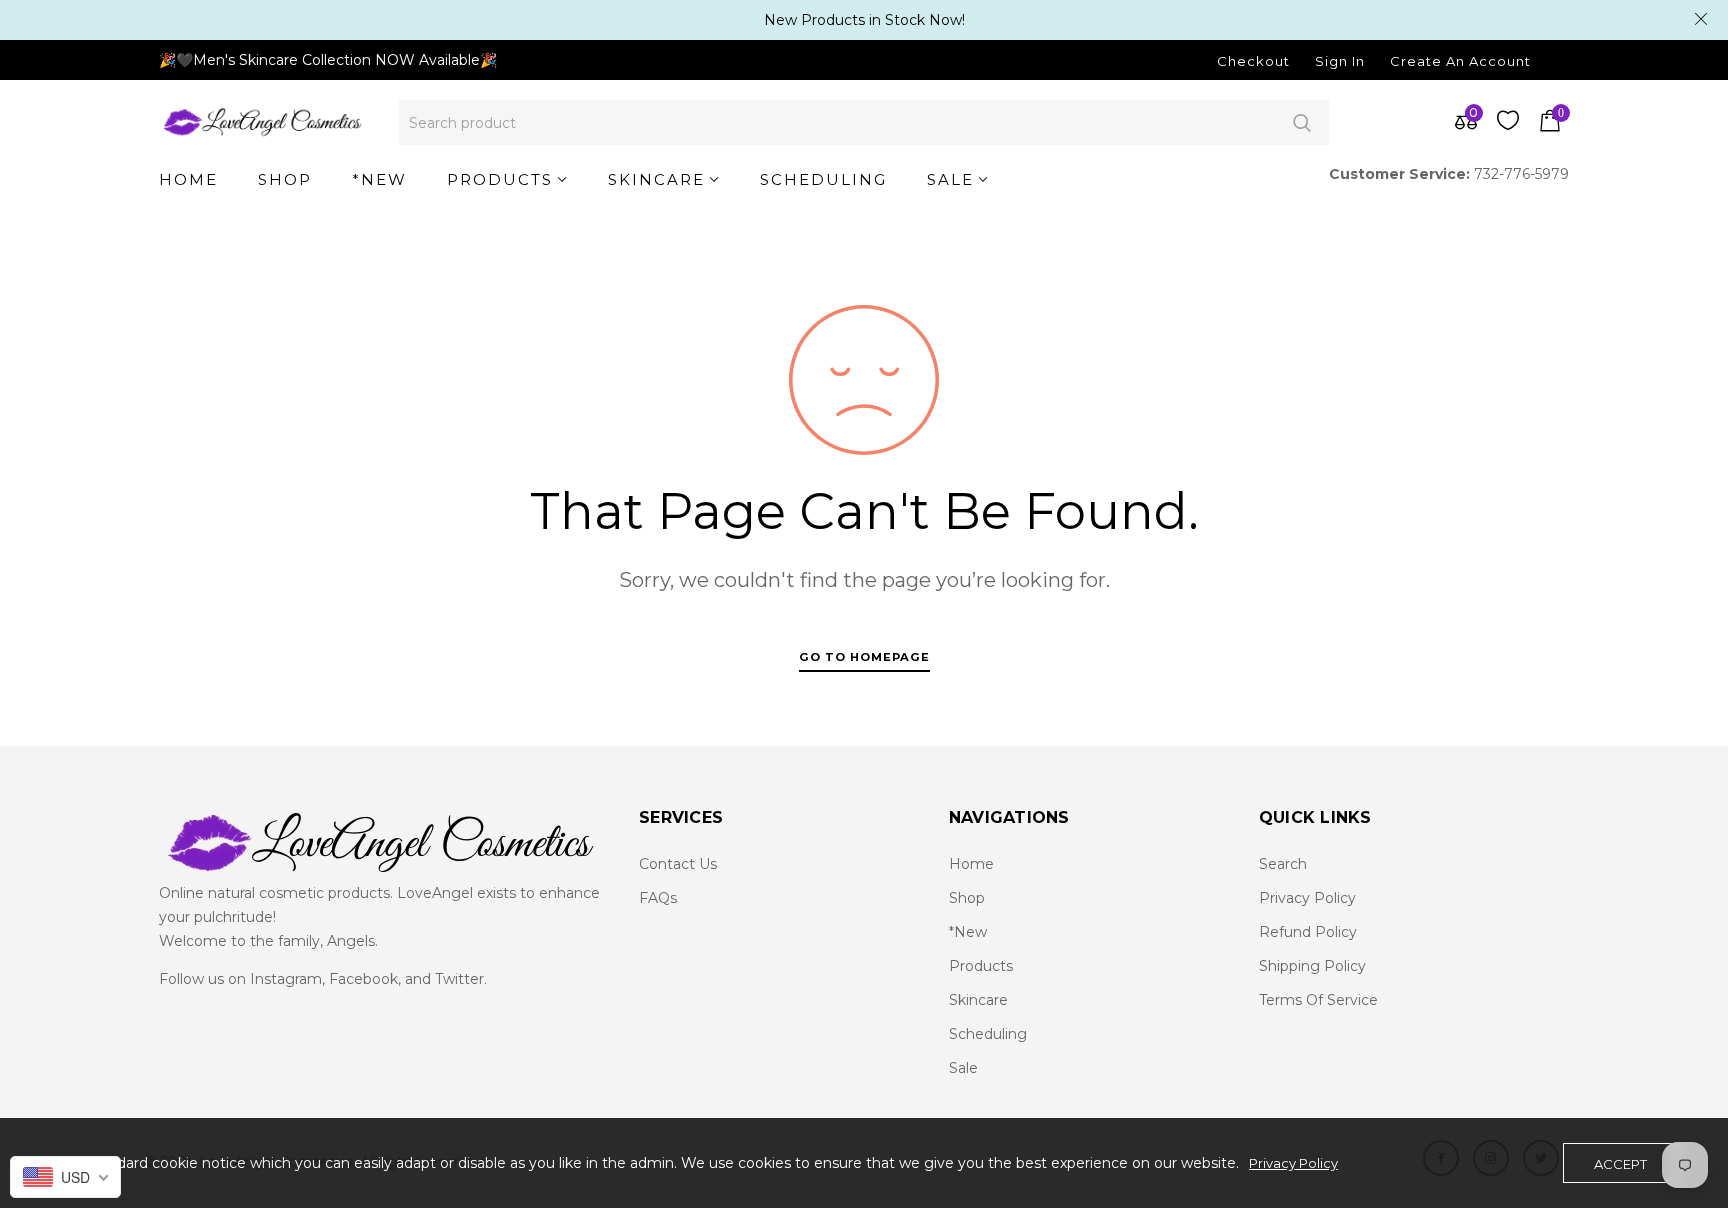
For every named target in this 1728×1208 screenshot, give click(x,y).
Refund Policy (1308, 932)
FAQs (658, 898)
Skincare (978, 1000)
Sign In (1340, 61)
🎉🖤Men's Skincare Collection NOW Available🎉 (328, 60)
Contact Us (678, 864)
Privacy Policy (1307, 898)
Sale (963, 1068)
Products (981, 966)
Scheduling (988, 1034)
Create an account (1460, 61)
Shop (967, 898)
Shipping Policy (1312, 966)
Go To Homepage (864, 657)
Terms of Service (1318, 1000)
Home (971, 864)
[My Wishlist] (1508, 125)
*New (968, 932)
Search (1301, 122)
